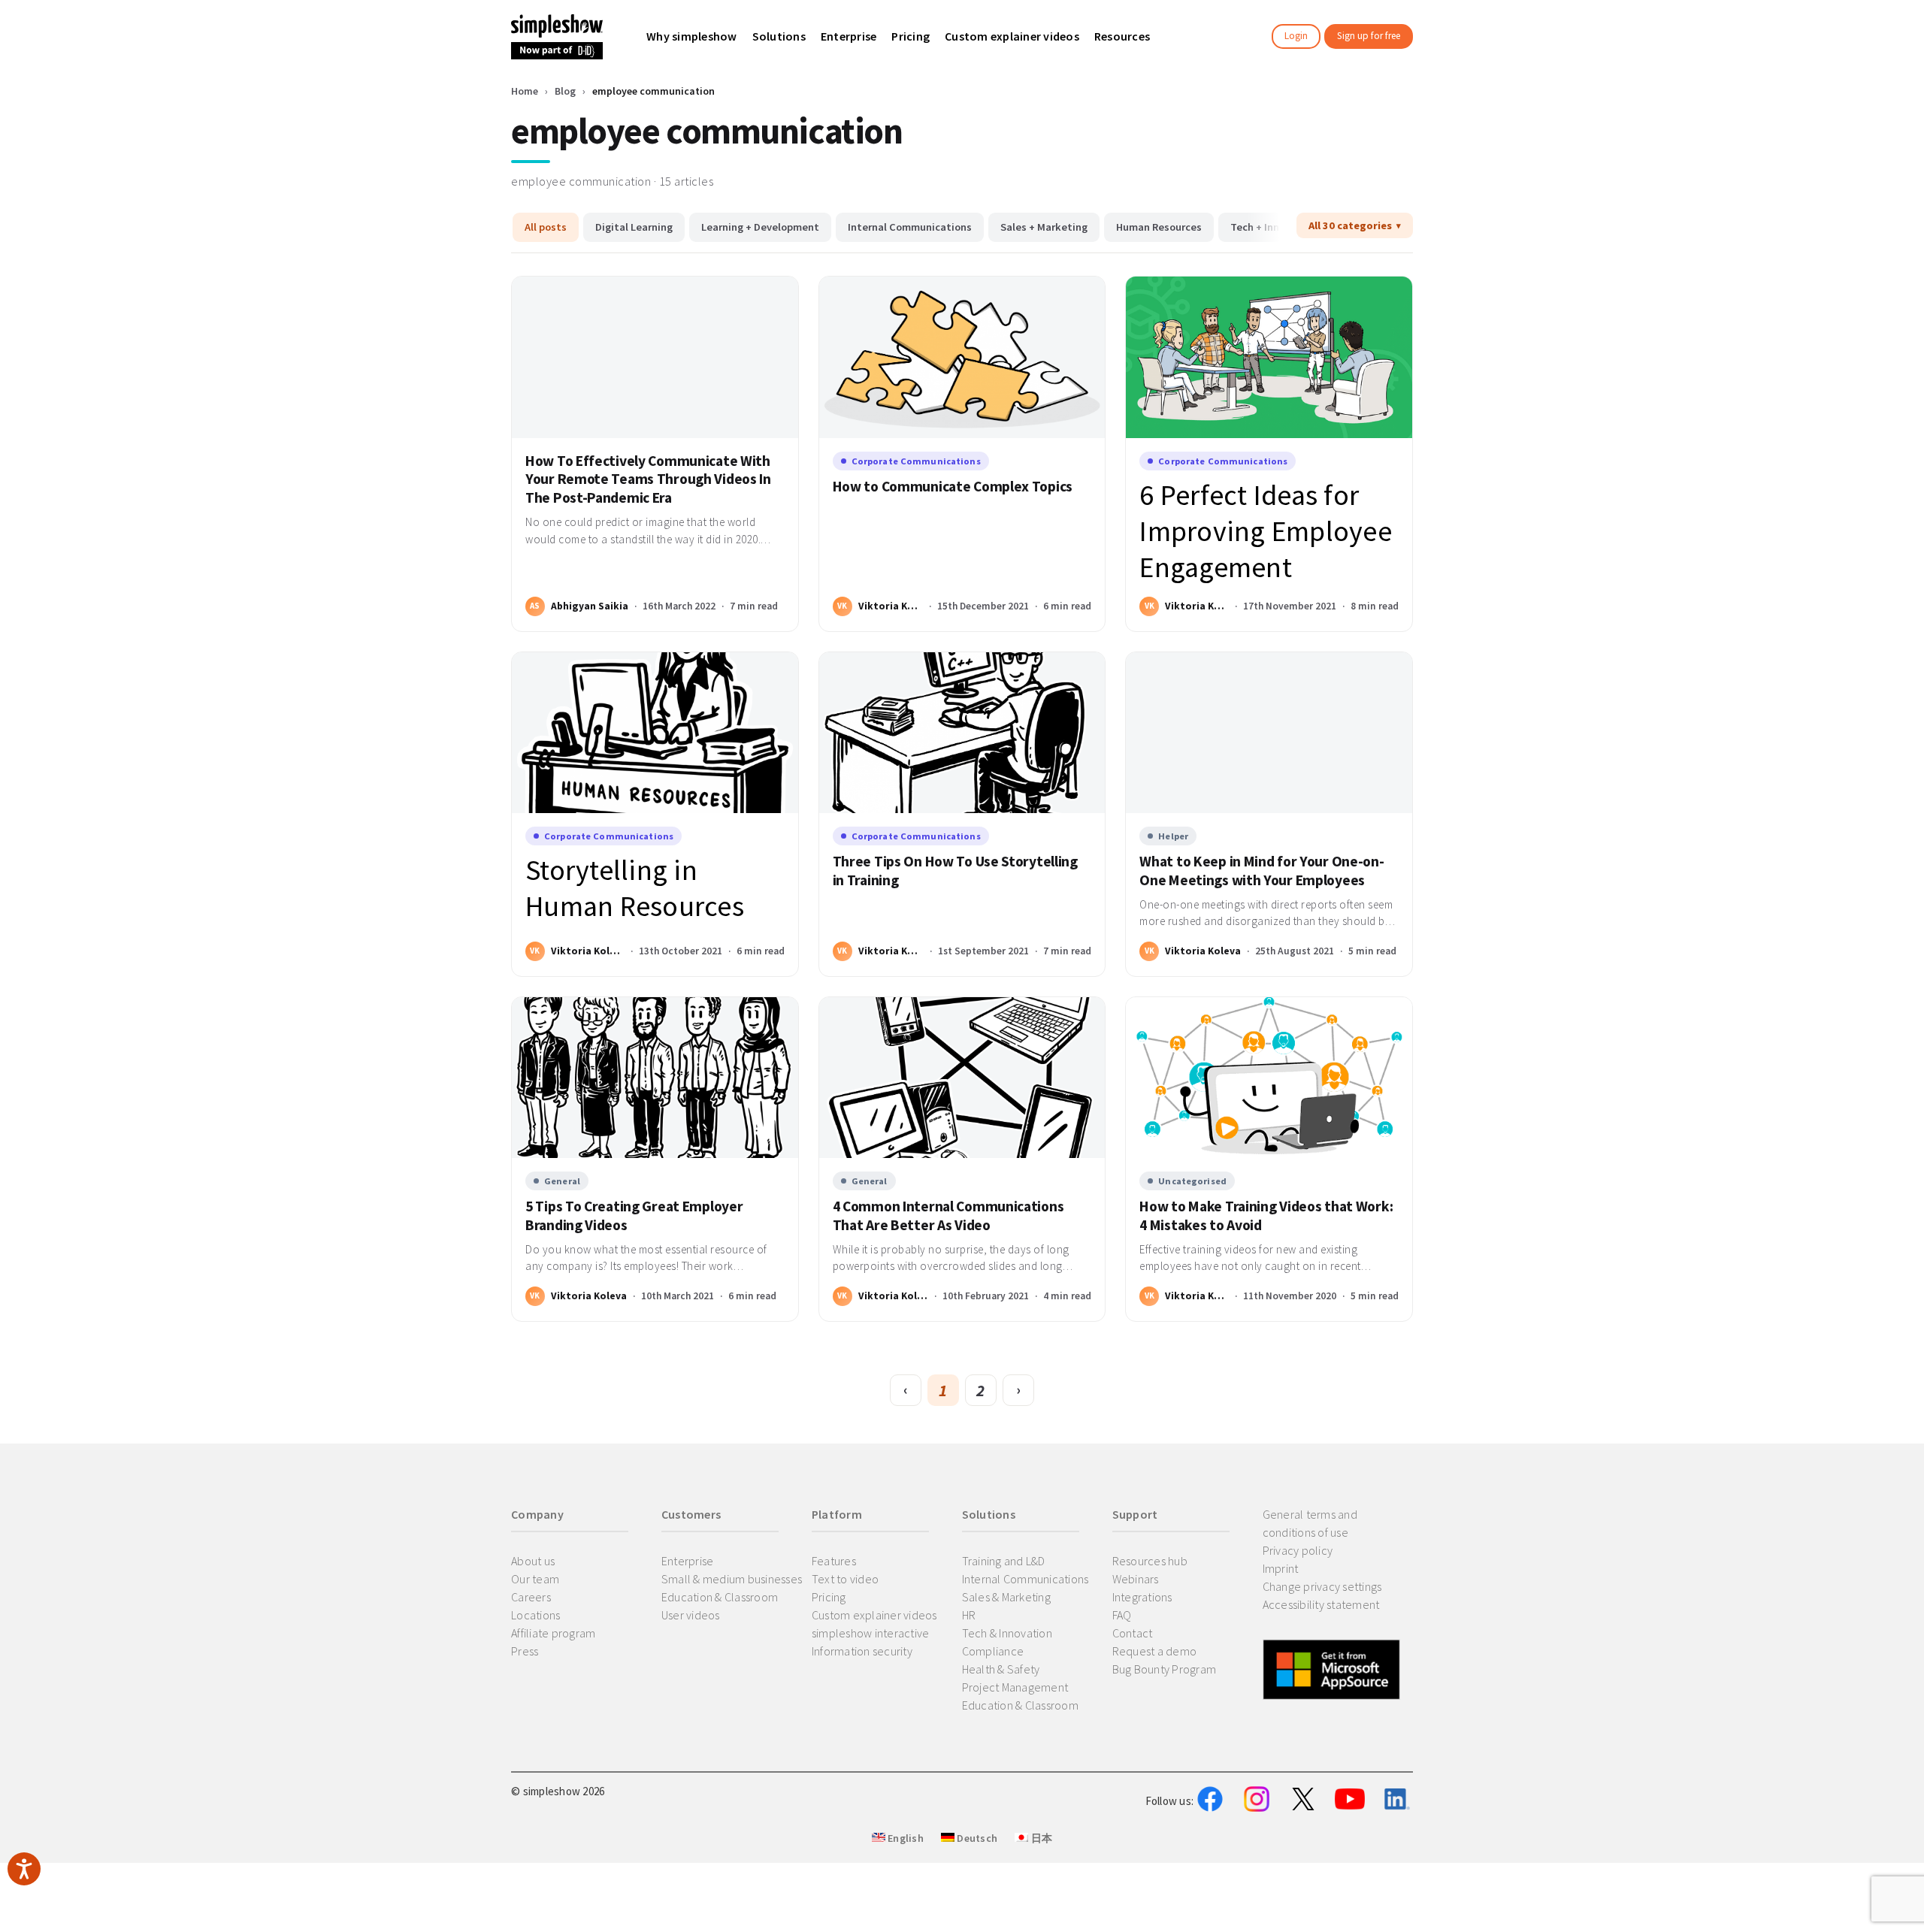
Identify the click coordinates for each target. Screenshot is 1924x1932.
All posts (546, 227)
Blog (565, 91)
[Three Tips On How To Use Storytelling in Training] (962, 733)
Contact (1133, 1633)
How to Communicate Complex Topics (953, 486)
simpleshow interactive (871, 1633)
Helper (1173, 836)
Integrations (1142, 1597)
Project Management (1015, 1687)
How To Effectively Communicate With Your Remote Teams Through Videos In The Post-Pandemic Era (648, 479)
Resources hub (1150, 1561)
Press (525, 1651)
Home (525, 91)
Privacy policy (1298, 1550)
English (905, 1838)
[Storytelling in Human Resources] (655, 733)
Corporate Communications (916, 461)
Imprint (1281, 1568)
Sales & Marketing (1006, 1597)
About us (533, 1561)
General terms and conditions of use (1310, 1523)
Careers (531, 1597)
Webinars (1136, 1579)
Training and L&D (1004, 1561)
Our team (535, 1579)
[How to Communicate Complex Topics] (962, 357)
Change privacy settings (1322, 1586)
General (562, 1181)
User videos (691, 1615)
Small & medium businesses (732, 1579)
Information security (862, 1651)
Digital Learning (634, 227)
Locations (535, 1615)
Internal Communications (910, 227)
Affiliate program (553, 1633)
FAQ (1122, 1615)
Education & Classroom (720, 1597)
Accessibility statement (1321, 1604)
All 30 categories (1350, 225)
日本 (1040, 1838)
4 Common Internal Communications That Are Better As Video (948, 1215)
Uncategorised (1192, 1181)
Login (1296, 36)
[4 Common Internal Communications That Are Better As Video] (962, 1078)
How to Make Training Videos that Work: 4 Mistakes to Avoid (1266, 1215)
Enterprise (688, 1561)
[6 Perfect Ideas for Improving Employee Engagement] (1269, 357)
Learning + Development (760, 227)
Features (834, 1561)
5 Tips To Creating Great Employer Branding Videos (634, 1215)
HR (969, 1615)
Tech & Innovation (1007, 1633)
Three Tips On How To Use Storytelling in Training (955, 871)
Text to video (845, 1579)
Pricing (829, 1597)
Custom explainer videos (874, 1615)
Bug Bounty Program (1165, 1669)
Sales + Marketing (1044, 227)
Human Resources (1159, 227)
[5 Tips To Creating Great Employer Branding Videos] (655, 1078)
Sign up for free (1369, 36)
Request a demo (1155, 1651)
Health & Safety (1001, 1669)
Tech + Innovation (1274, 227)
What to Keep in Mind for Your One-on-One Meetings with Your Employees (1261, 871)
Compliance (993, 1651)
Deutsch (976, 1838)
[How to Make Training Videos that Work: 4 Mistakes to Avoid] (1269, 1078)
